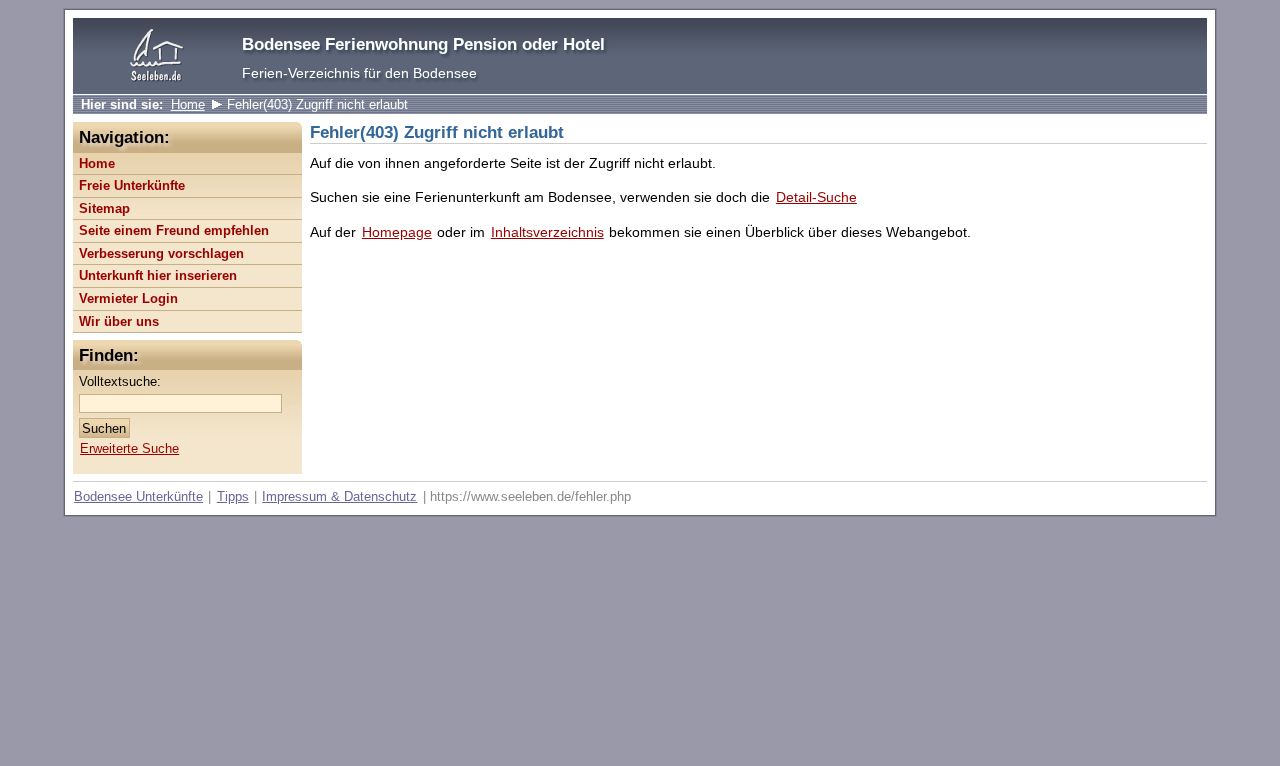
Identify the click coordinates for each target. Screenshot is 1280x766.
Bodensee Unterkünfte (138, 496)
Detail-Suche (816, 197)
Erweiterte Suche (129, 448)
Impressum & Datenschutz (339, 496)
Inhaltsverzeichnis (547, 232)
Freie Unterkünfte (132, 185)
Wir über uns (119, 321)
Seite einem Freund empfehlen (174, 230)
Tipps (233, 496)
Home (188, 104)
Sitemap (104, 208)
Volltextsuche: (120, 381)
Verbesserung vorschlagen (161, 253)
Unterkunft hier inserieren (158, 275)
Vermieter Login (128, 298)
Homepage (397, 232)
